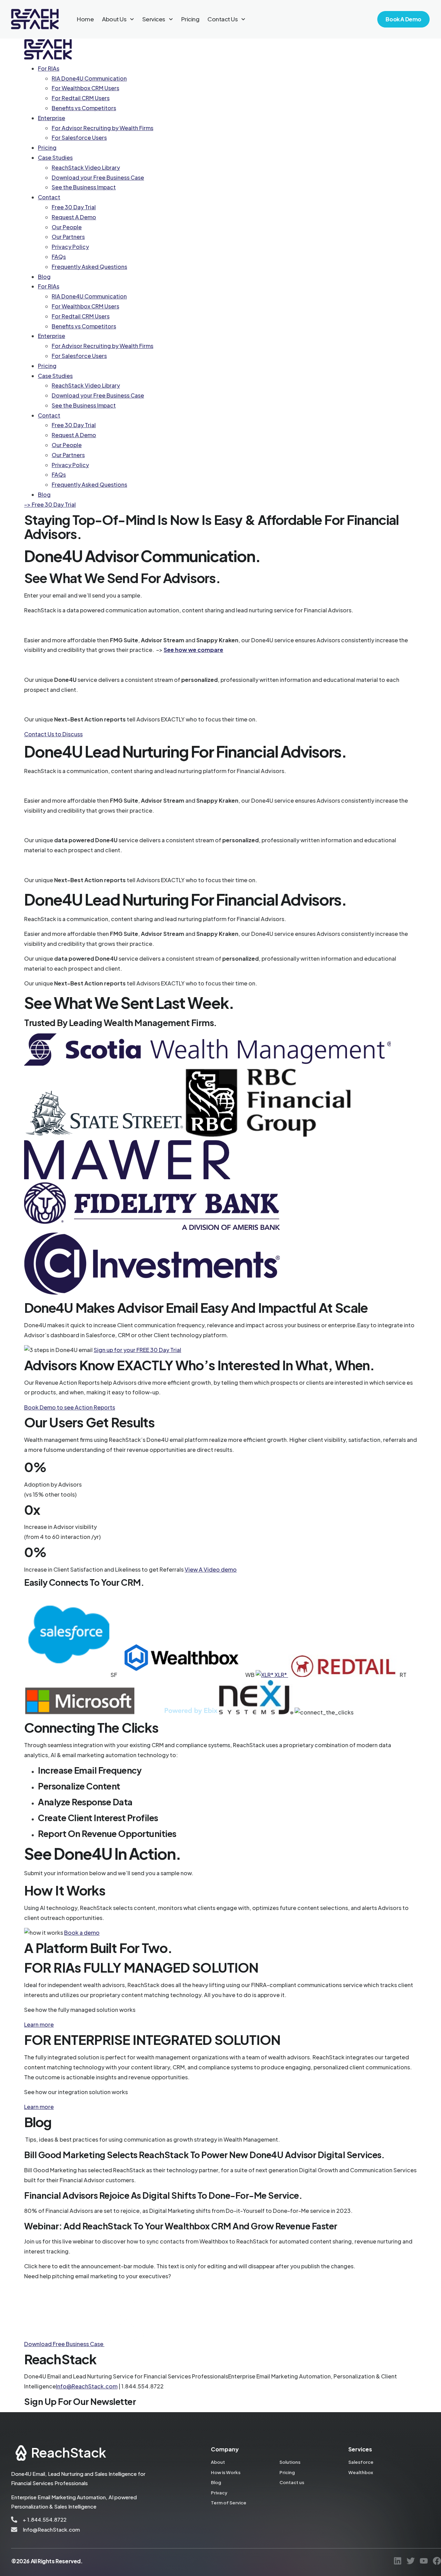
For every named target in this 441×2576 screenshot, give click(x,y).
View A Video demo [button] (211, 1569)
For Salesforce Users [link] (79, 138)
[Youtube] (424, 2561)
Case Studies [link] (55, 157)
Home (85, 19)
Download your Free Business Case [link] (98, 177)
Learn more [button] (39, 2024)
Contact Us (223, 19)
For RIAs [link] (49, 68)
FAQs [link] (59, 257)
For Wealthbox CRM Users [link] (85, 88)
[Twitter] (411, 2561)
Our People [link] (67, 227)
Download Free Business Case (64, 2344)
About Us (114, 19)
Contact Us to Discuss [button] (53, 734)
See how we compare (193, 650)
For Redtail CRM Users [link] (81, 98)
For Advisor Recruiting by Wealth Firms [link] (102, 128)
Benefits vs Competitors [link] (84, 108)
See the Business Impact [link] (84, 187)
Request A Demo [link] (74, 217)
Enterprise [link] (52, 118)
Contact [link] (49, 197)
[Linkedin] (398, 2561)
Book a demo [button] (82, 1933)
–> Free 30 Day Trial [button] (50, 504)
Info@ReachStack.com (87, 2386)
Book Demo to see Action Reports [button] (70, 1407)
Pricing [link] (47, 147)
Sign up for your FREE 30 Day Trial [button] (137, 1350)
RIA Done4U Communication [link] (89, 78)
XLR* (281, 1675)
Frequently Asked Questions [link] (89, 267)
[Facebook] (437, 2561)
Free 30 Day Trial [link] (74, 207)
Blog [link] (44, 277)
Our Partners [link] (68, 237)
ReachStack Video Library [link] (86, 167)
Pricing (190, 19)
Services (154, 19)
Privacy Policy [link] (70, 247)
